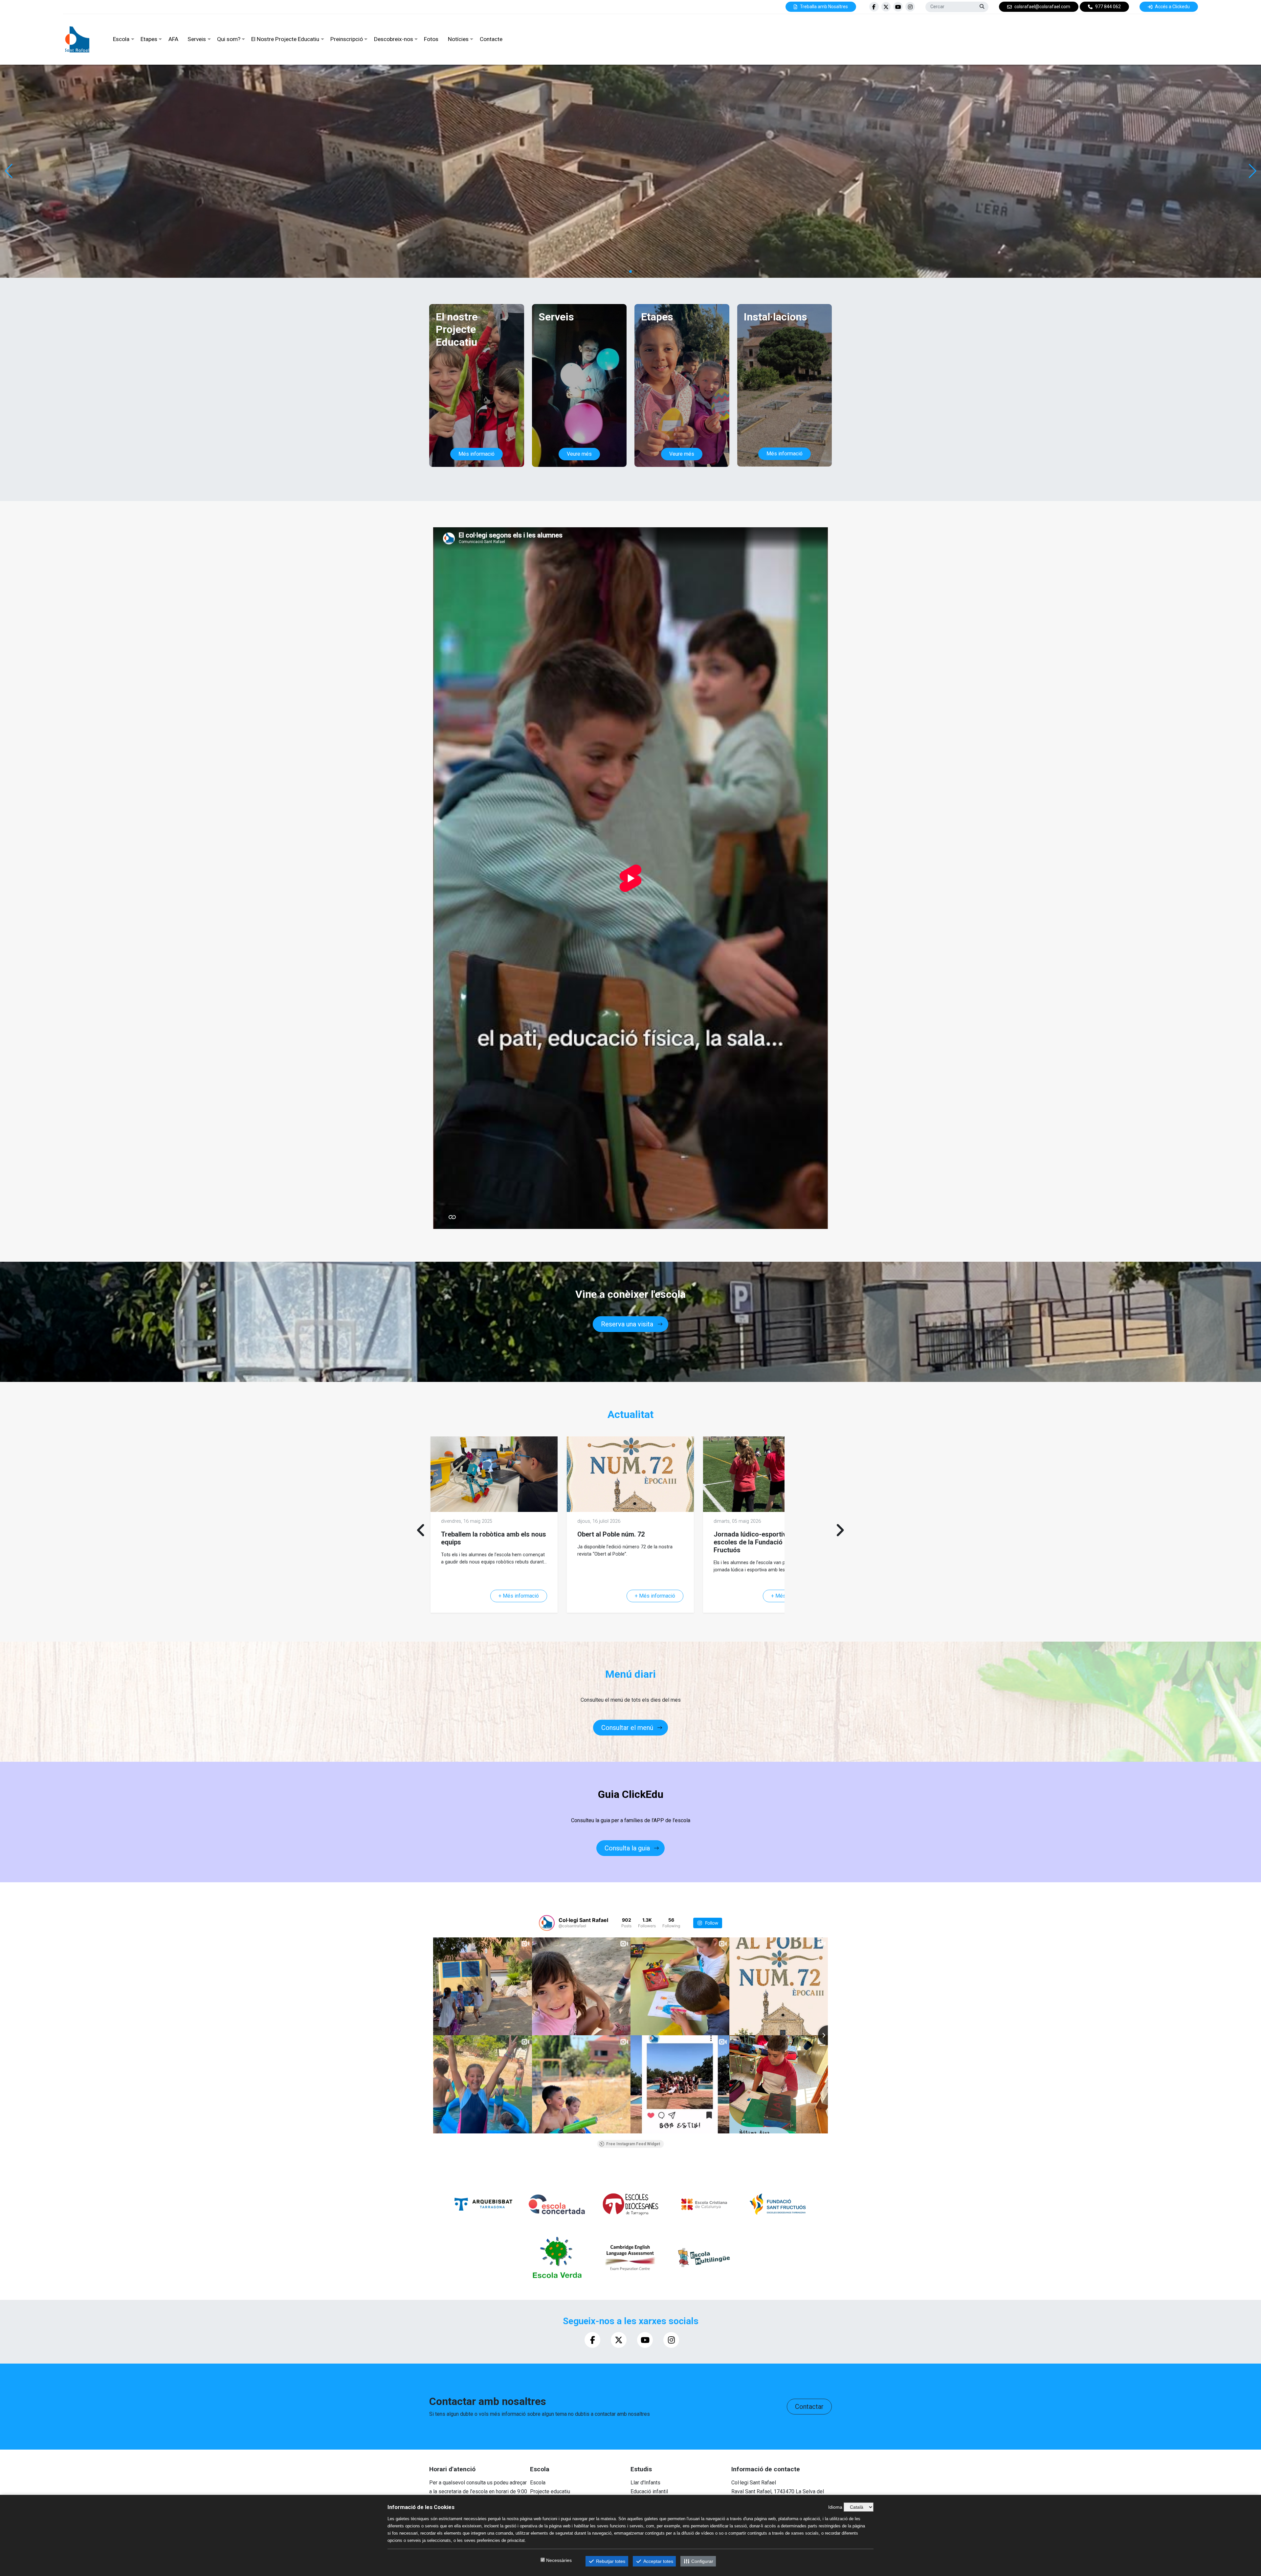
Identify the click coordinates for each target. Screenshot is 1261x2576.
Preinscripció (347, 39)
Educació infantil (649, 2491)
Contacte (491, 39)
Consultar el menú (627, 1728)
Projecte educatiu (550, 2491)
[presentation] (421, 1530)
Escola (121, 39)
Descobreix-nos (394, 39)
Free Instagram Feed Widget (633, 2144)
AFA (173, 39)
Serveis (197, 39)
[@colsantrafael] (547, 1923)
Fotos (431, 39)
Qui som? (229, 39)
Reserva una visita (627, 1324)
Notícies (458, 39)
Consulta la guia (627, 1848)
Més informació (476, 454)
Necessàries (559, 2560)
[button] (1252, 171)
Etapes (149, 39)
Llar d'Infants (645, 2483)
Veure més (579, 454)
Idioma (835, 2507)
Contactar (809, 2407)
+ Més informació (519, 1596)
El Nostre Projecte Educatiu (285, 39)
